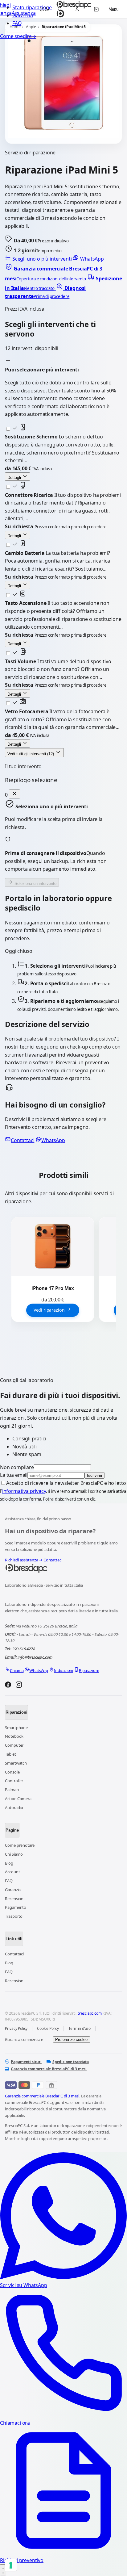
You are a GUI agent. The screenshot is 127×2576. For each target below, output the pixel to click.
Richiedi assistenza (24, 1560)
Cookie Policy (48, 2028)
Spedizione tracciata (71, 2062)
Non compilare (17, 1467)
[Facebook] (8, 1686)
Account (12, 1872)
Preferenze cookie (71, 2040)
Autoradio (14, 1807)
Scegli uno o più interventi (42, 259)
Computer (14, 1745)
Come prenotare (20, 1845)
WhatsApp (91, 259)
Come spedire (18, 36)
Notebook (14, 1736)
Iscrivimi (94, 1475)
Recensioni (14, 1899)
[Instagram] (19, 1686)
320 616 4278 (24, 1649)
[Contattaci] (3, 2570)
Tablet (10, 1754)
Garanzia (13, 1890)
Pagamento (16, 1907)
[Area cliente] (77, 9)
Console (12, 1772)
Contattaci (23, 1140)
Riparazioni (16, 1712)
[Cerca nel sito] (60, 9)
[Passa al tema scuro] (44, 9)
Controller (14, 1781)
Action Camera (18, 1799)
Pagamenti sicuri (26, 2062)
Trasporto (14, 1916)
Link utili (14, 1939)
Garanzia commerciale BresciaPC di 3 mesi (49, 2069)
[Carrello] (96, 9)
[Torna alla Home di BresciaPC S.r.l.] (63, 1569)
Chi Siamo (14, 1854)
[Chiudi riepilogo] (14, 794)
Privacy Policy (16, 2028)
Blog (9, 1863)
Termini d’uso (80, 2028)
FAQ (17, 23)
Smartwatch (16, 1763)
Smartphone (16, 1728)
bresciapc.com (90, 2013)
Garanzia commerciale (24, 2040)
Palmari (12, 1790)
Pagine (12, 1830)
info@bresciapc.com (35, 1657)
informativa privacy (24, 1491)
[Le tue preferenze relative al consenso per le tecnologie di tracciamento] (11, 2565)
